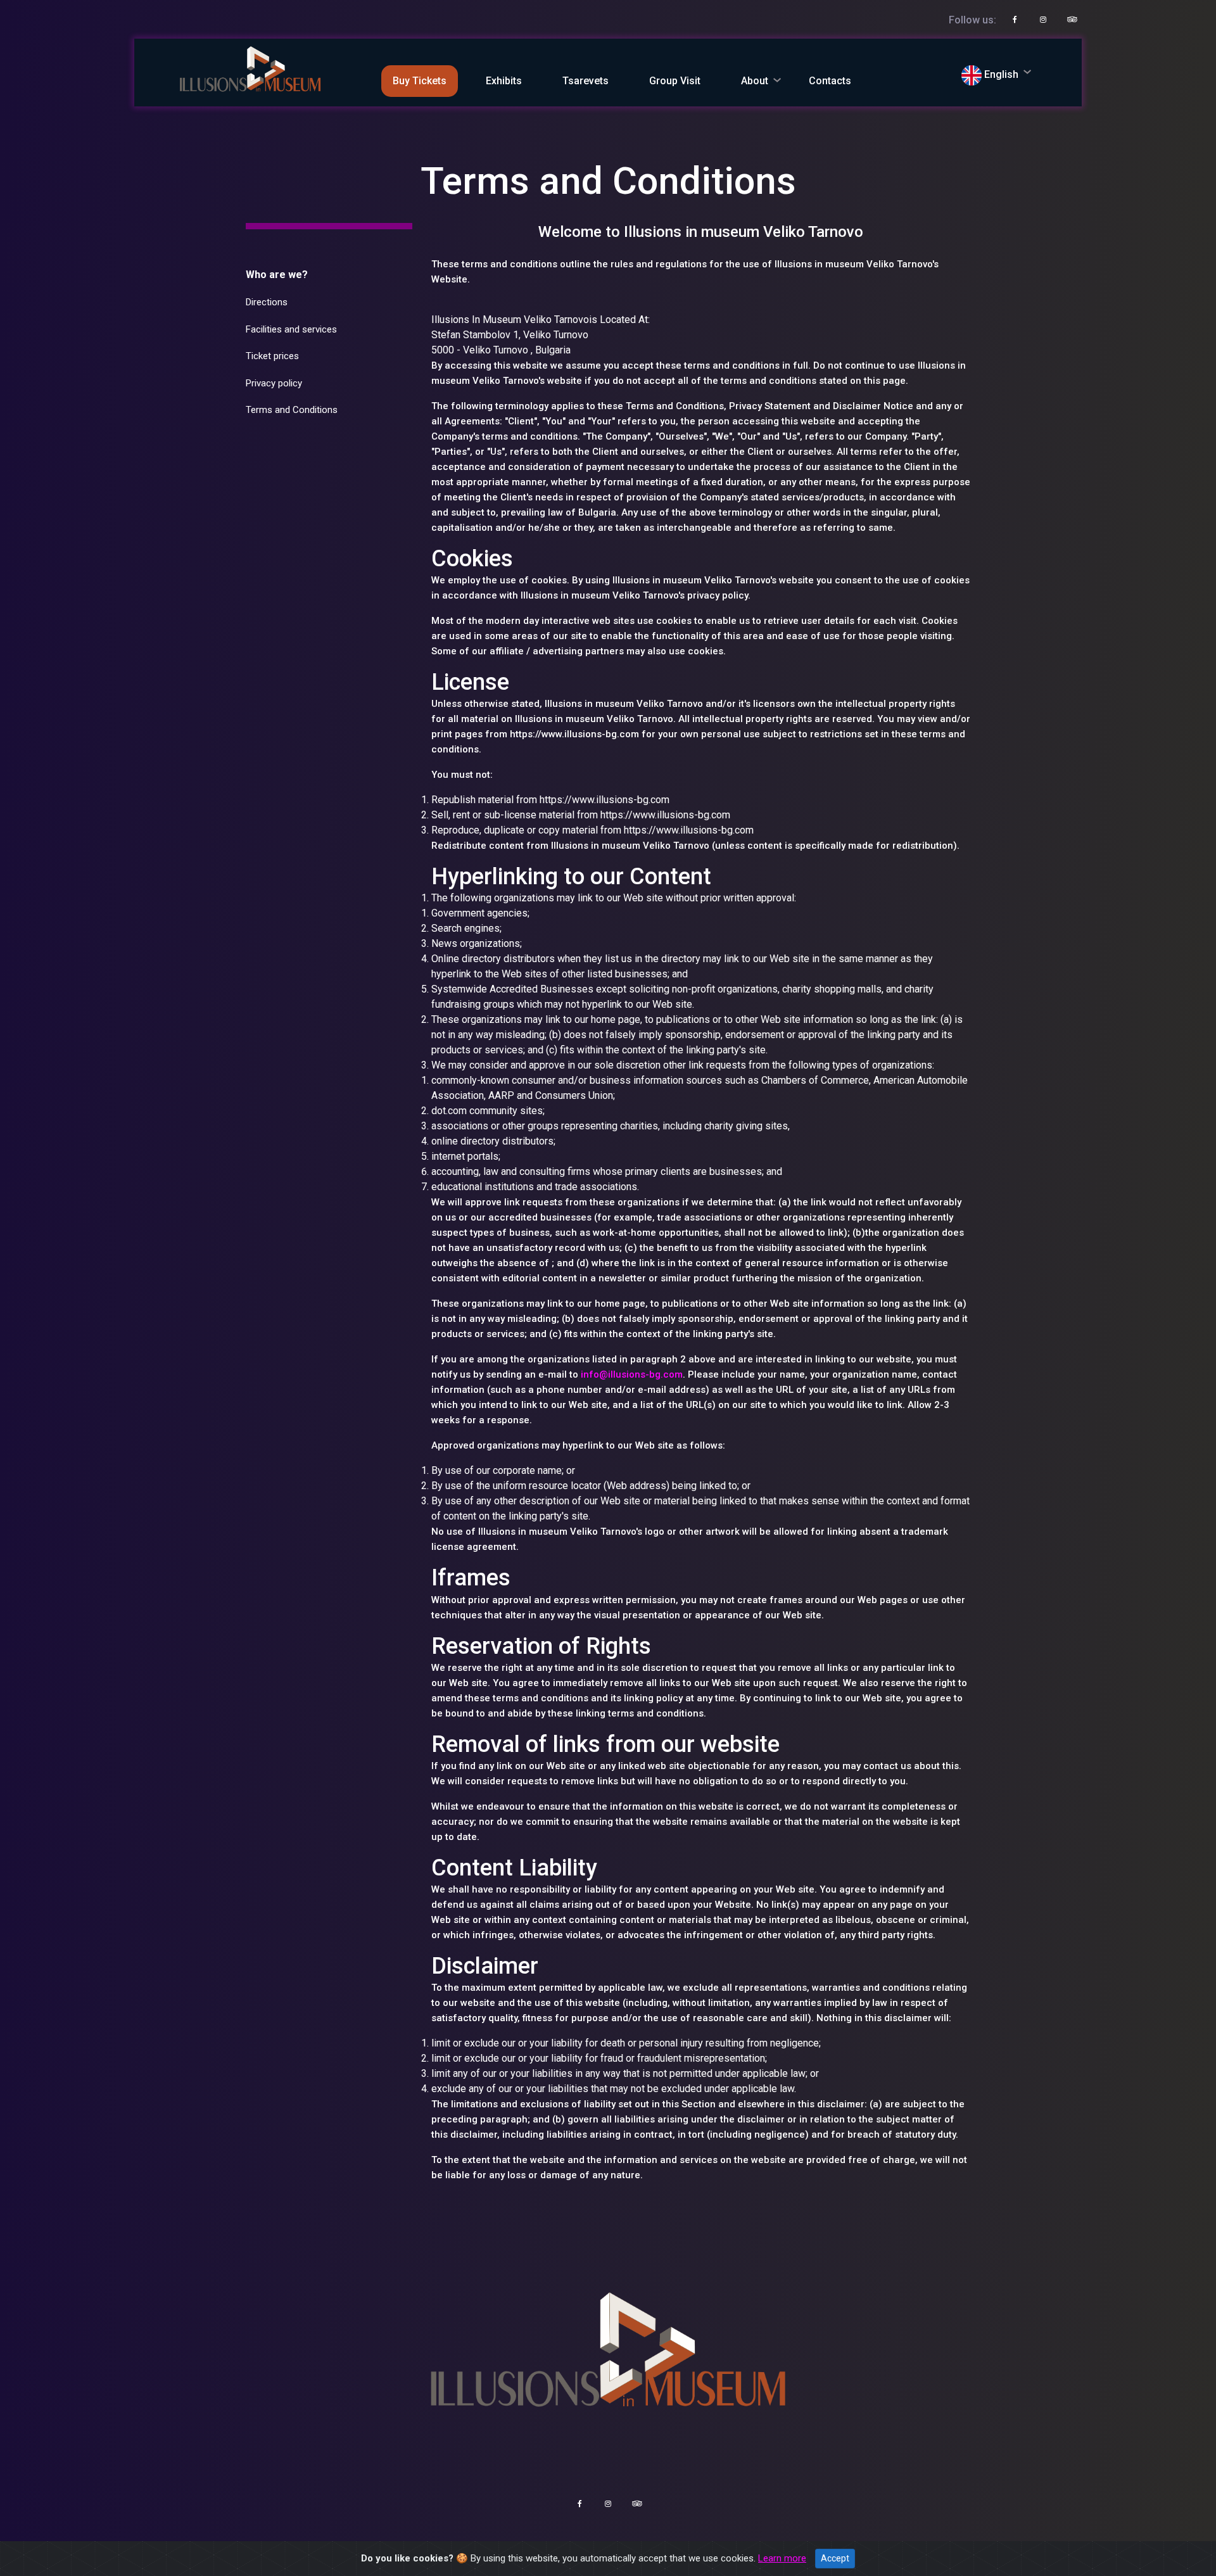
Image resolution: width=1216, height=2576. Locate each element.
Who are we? (277, 275)
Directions (267, 302)
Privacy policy (274, 383)
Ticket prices (272, 356)
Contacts (830, 81)
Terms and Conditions (292, 410)
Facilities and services (291, 329)
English (1000, 74)
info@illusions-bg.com (632, 1374)
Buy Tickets (420, 81)
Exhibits (504, 81)
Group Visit (675, 81)
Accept (835, 2558)
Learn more (782, 2558)
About (755, 81)
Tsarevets (586, 81)
